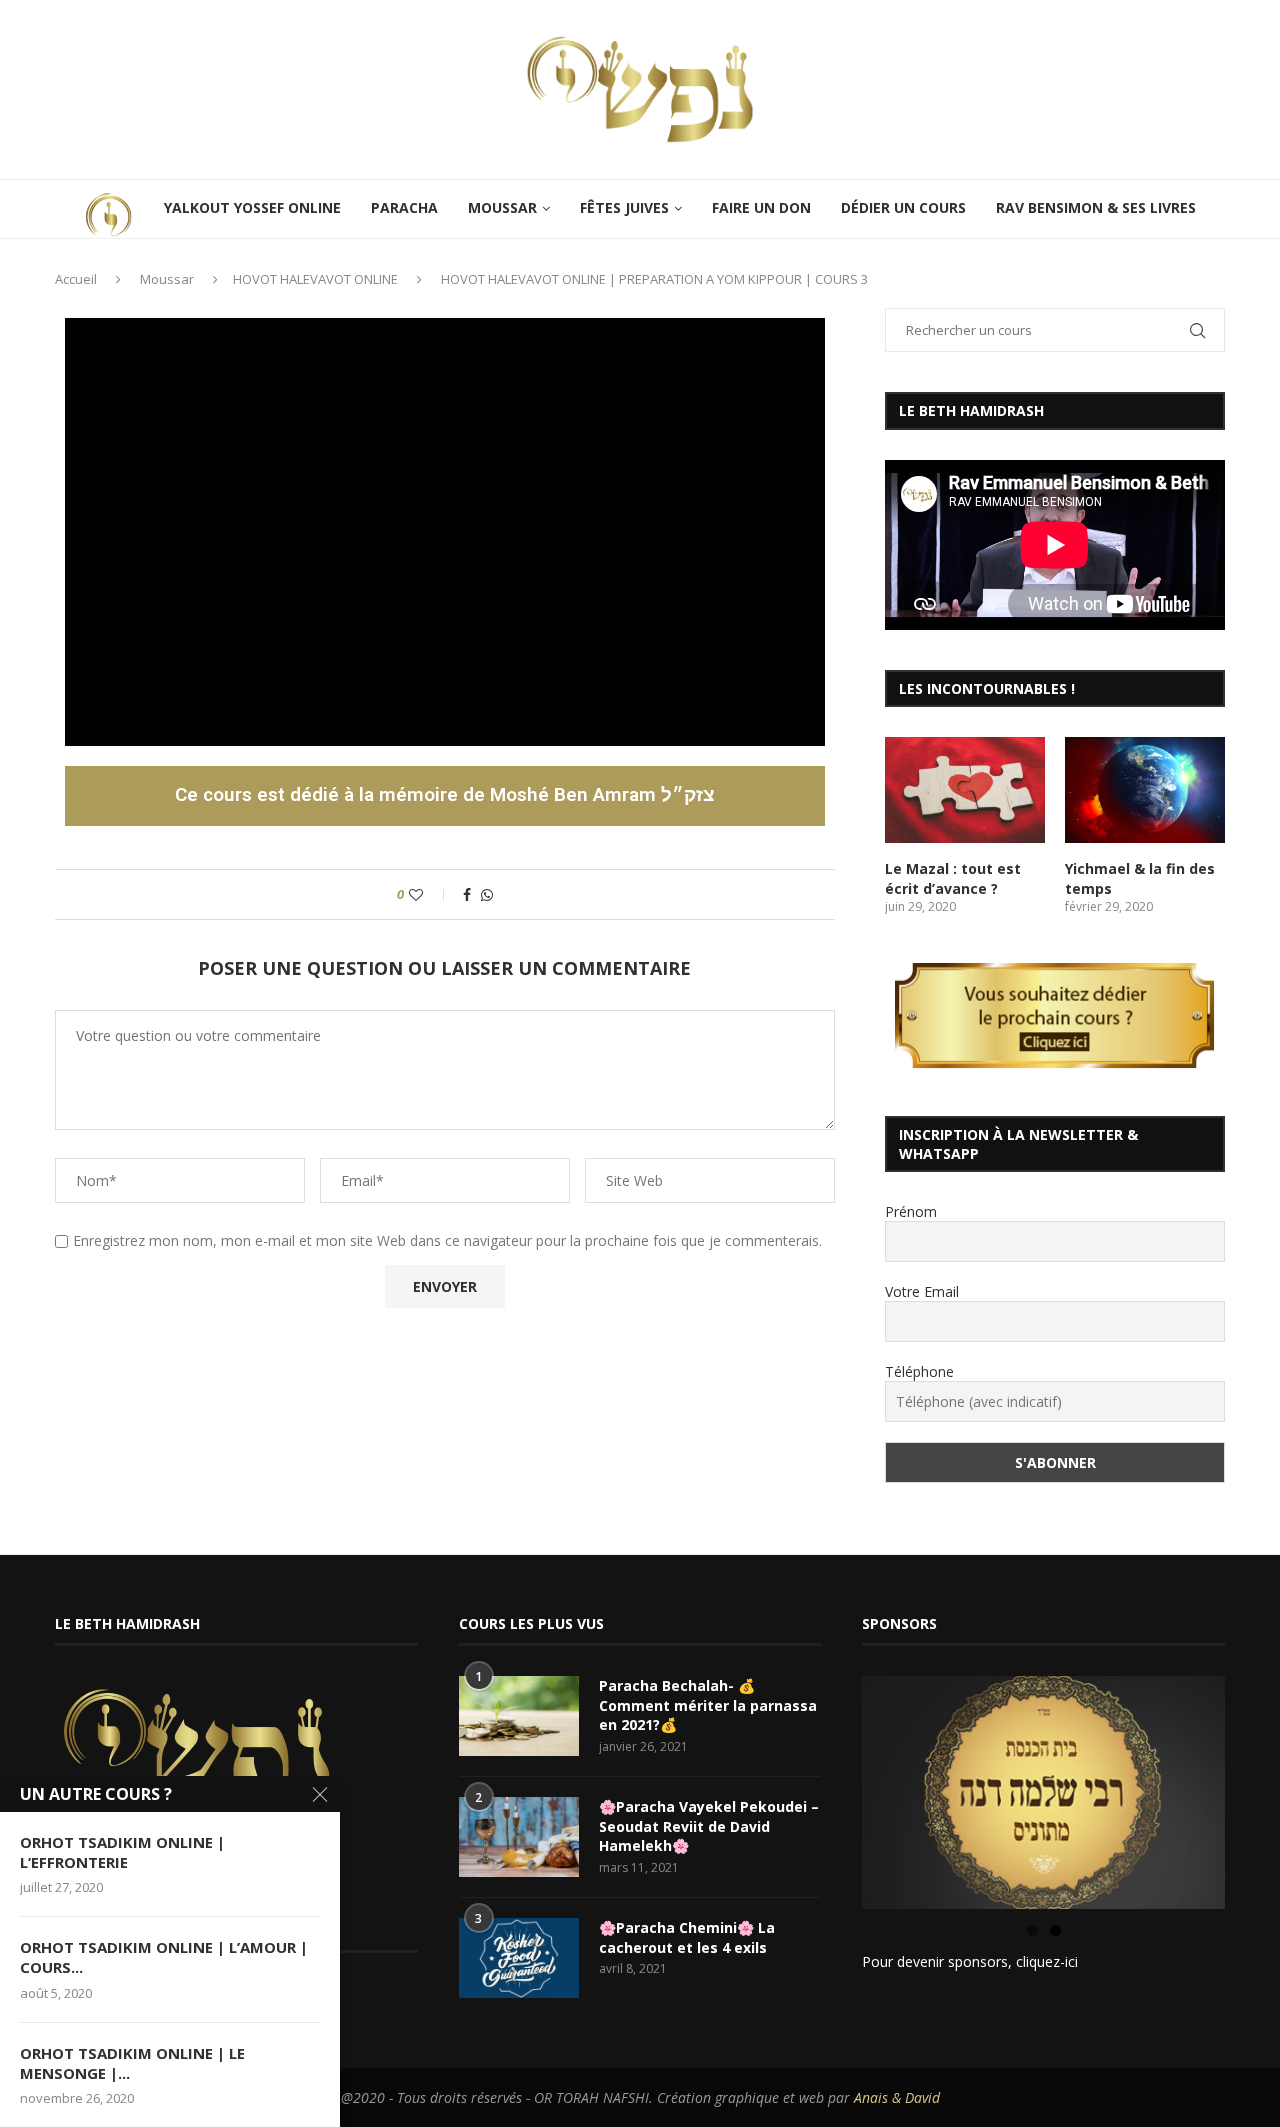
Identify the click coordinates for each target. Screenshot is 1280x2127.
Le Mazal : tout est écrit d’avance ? (953, 878)
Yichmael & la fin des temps (1140, 878)
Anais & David (897, 2097)
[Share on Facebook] (467, 894)
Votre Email (922, 1291)
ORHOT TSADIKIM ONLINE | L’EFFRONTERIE (122, 1852)
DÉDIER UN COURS (903, 207)
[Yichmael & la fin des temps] (1145, 790)
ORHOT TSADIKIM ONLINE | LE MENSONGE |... (132, 2063)
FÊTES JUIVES (624, 207)
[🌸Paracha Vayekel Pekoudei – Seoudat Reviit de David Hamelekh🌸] (519, 1837)
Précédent (827, 1788)
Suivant (1260, 1788)
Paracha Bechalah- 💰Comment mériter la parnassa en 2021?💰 (708, 1705)
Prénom (911, 1211)
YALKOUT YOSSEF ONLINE (252, 207)
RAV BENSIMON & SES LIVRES (1096, 207)
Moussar (167, 279)
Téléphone (919, 1371)
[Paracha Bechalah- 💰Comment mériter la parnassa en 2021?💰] (519, 1716)
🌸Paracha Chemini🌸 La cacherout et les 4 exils (687, 1937)
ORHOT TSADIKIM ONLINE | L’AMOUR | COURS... (164, 1957)
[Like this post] (429, 894)
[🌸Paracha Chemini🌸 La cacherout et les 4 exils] (519, 1958)
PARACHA (404, 207)
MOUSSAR (502, 207)
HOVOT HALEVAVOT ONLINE (315, 279)
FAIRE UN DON (761, 207)
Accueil (76, 279)
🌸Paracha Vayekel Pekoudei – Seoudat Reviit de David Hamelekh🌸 (709, 1826)
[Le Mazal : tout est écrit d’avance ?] (965, 790)
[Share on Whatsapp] (487, 894)
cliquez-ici (1047, 1961)
